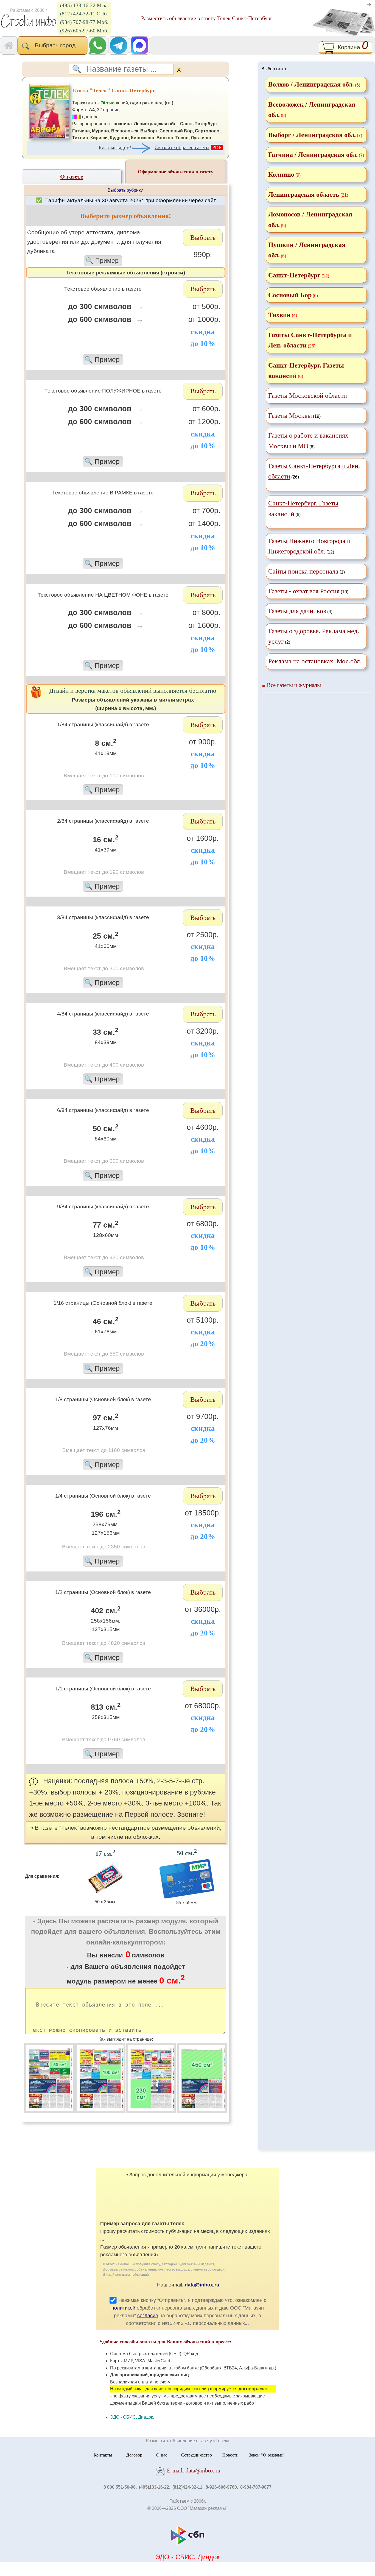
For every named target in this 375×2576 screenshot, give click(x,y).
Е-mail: (193, 2470)
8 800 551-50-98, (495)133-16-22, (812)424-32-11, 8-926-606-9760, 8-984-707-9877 (187, 2487)
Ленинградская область (304, 194)
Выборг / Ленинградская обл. (312, 135)
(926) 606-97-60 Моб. (84, 31)
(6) (308, 441)
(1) (307, 571)
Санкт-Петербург (294, 275)
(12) (309, 546)
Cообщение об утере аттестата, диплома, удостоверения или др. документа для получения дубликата (94, 247)
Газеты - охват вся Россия (304, 591)
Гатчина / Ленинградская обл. (313, 155)
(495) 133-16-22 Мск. (84, 5)
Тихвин (279, 315)
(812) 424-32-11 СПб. (84, 14)
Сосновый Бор (290, 295)
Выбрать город (57, 45)
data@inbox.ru (202, 2285)
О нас (162, 2455)
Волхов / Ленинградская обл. (311, 84)
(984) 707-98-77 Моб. (84, 22)
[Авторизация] (370, 4)
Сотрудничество (197, 2455)
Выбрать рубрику (125, 190)
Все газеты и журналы (294, 685)
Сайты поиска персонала (303, 571)
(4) (300, 611)
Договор (134, 2455)
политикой (123, 2308)
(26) (314, 471)
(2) (314, 636)
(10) (308, 591)
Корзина (351, 47)
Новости (230, 2455)
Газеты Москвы (290, 416)
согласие (148, 2316)
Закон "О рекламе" (267, 2455)
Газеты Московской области (308, 396)
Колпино (281, 174)
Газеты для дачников (297, 611)
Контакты (103, 2455)
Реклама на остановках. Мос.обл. (315, 661)
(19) (294, 416)
